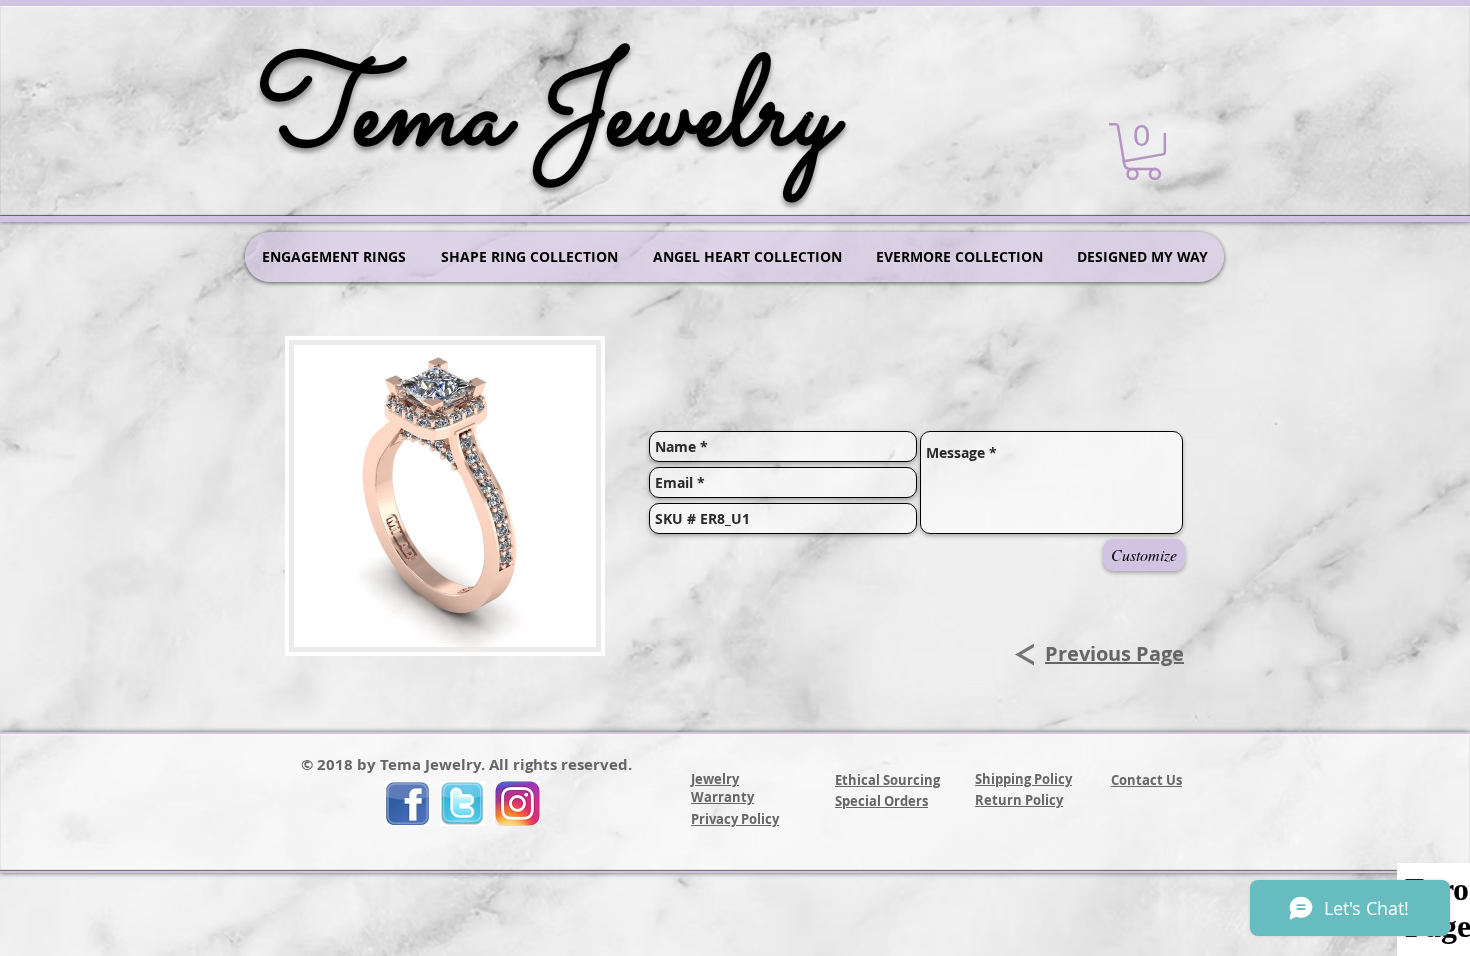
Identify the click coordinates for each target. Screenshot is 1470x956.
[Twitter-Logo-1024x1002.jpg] (462, 803)
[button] (1143, 151)
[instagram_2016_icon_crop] (517, 803)
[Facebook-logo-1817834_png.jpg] (407, 803)
